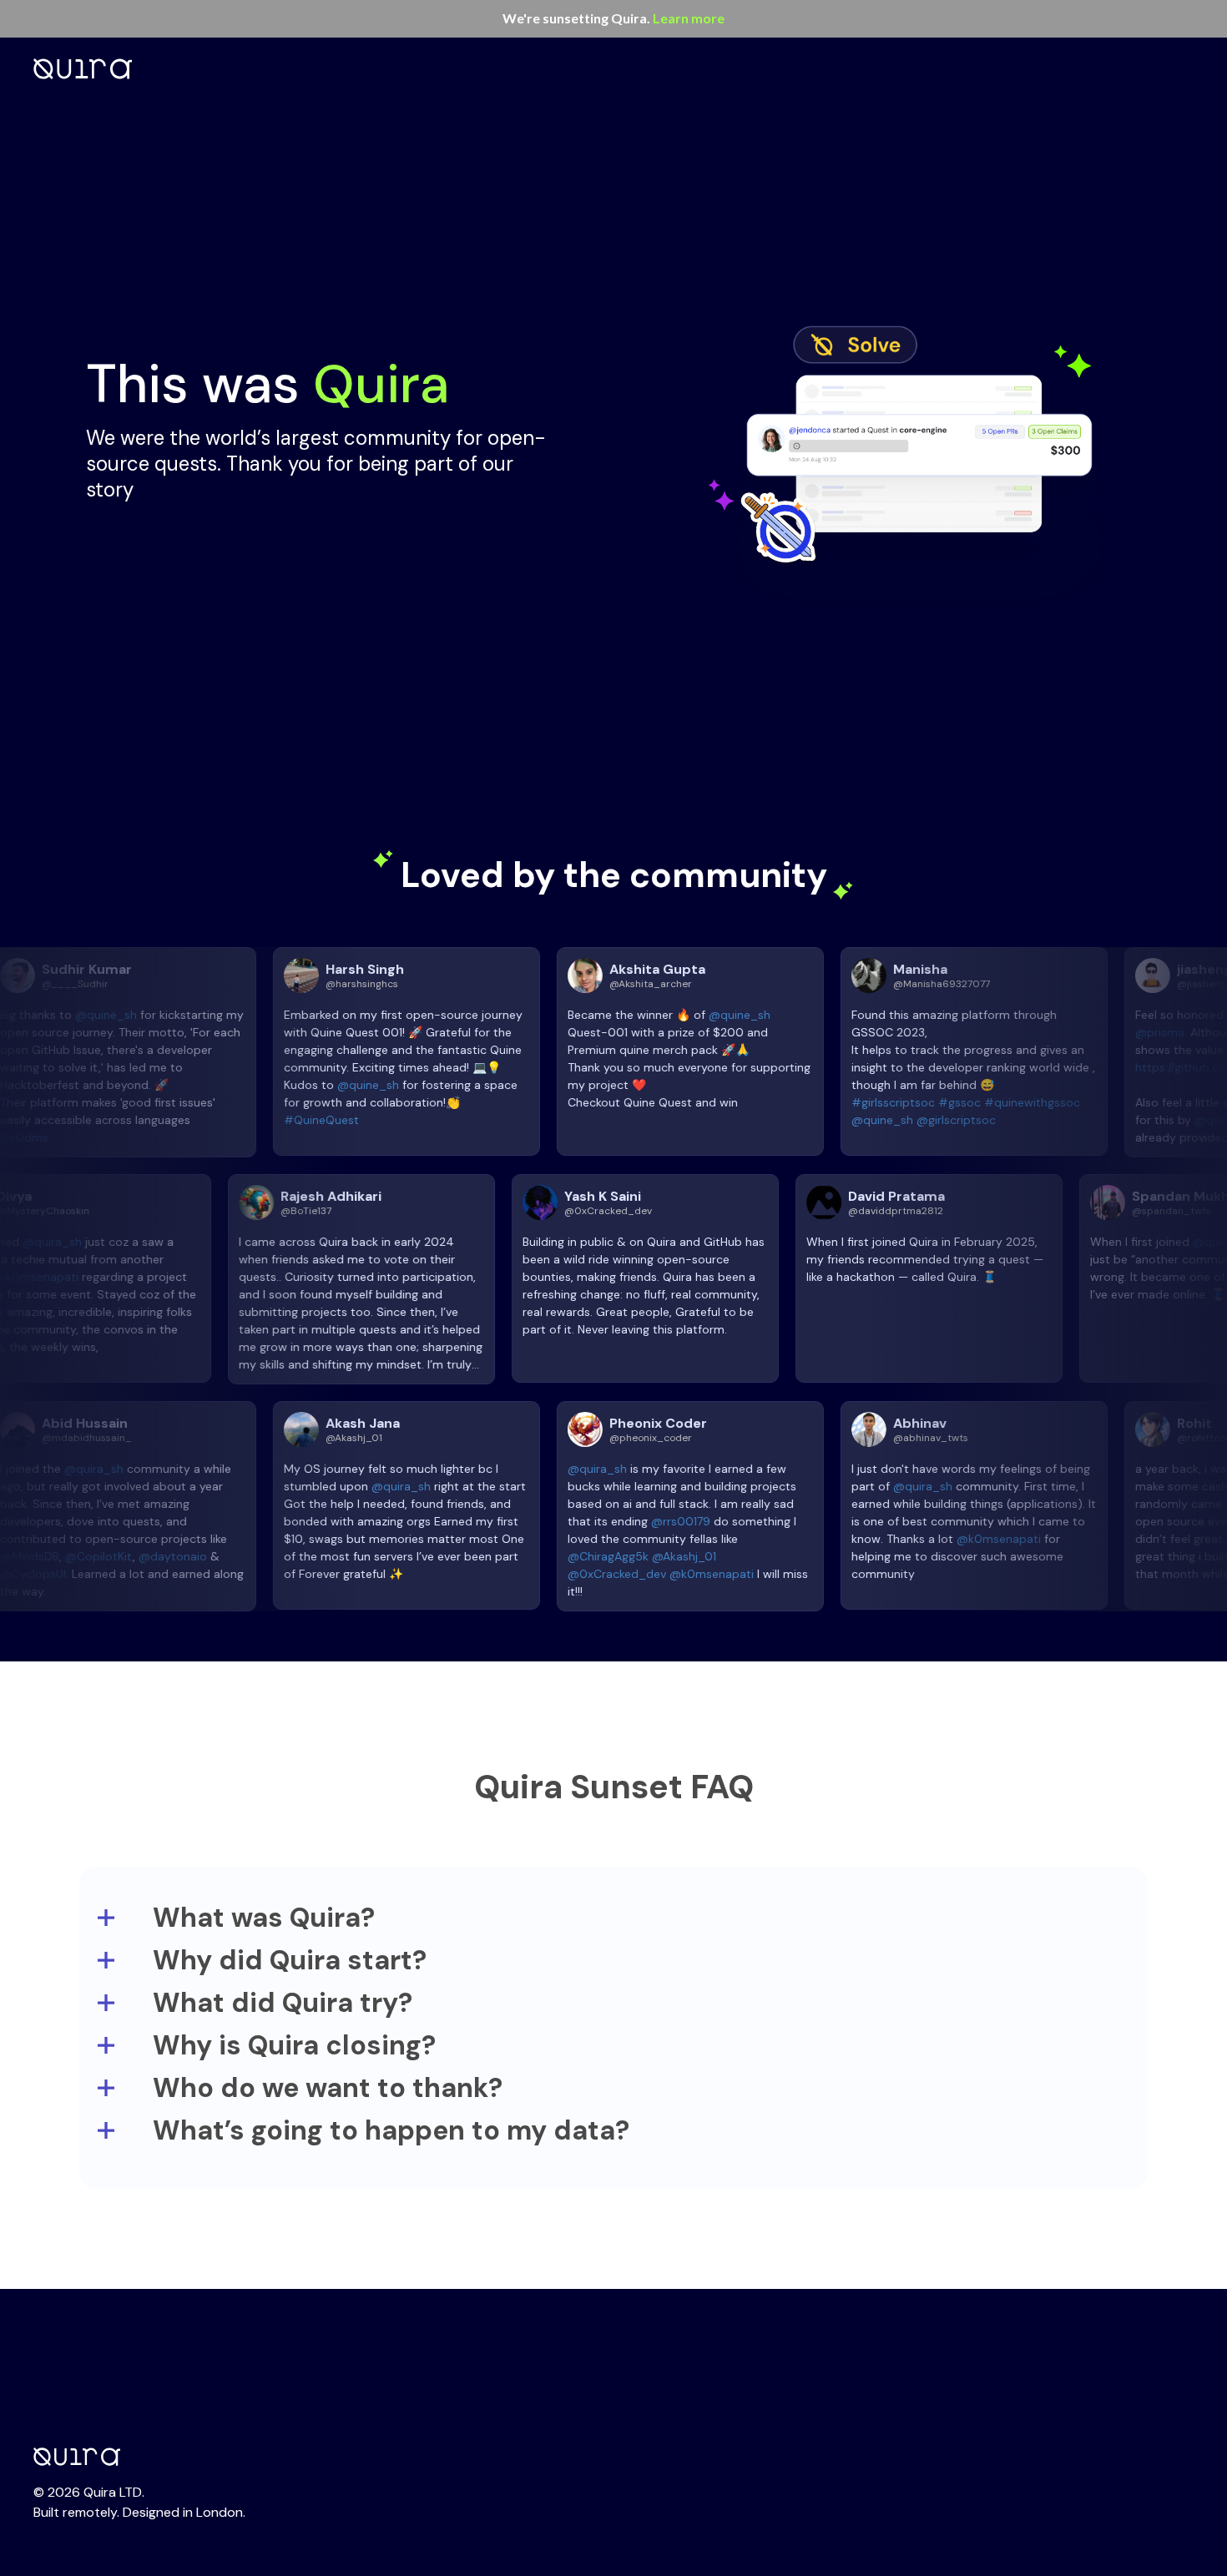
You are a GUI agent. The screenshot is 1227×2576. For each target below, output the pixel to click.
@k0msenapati (125, 1277)
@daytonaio (84, 1556)
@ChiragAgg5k (520, 1556)
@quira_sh (141, 1242)
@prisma (1071, 1032)
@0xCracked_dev (528, 1574)
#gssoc (871, 1102)
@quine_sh (280, 1085)
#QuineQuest (233, 1120)
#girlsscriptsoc (805, 1102)
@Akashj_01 (596, 1556)
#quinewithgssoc (944, 1102)
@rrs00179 (592, 1521)
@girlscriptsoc (868, 1120)
